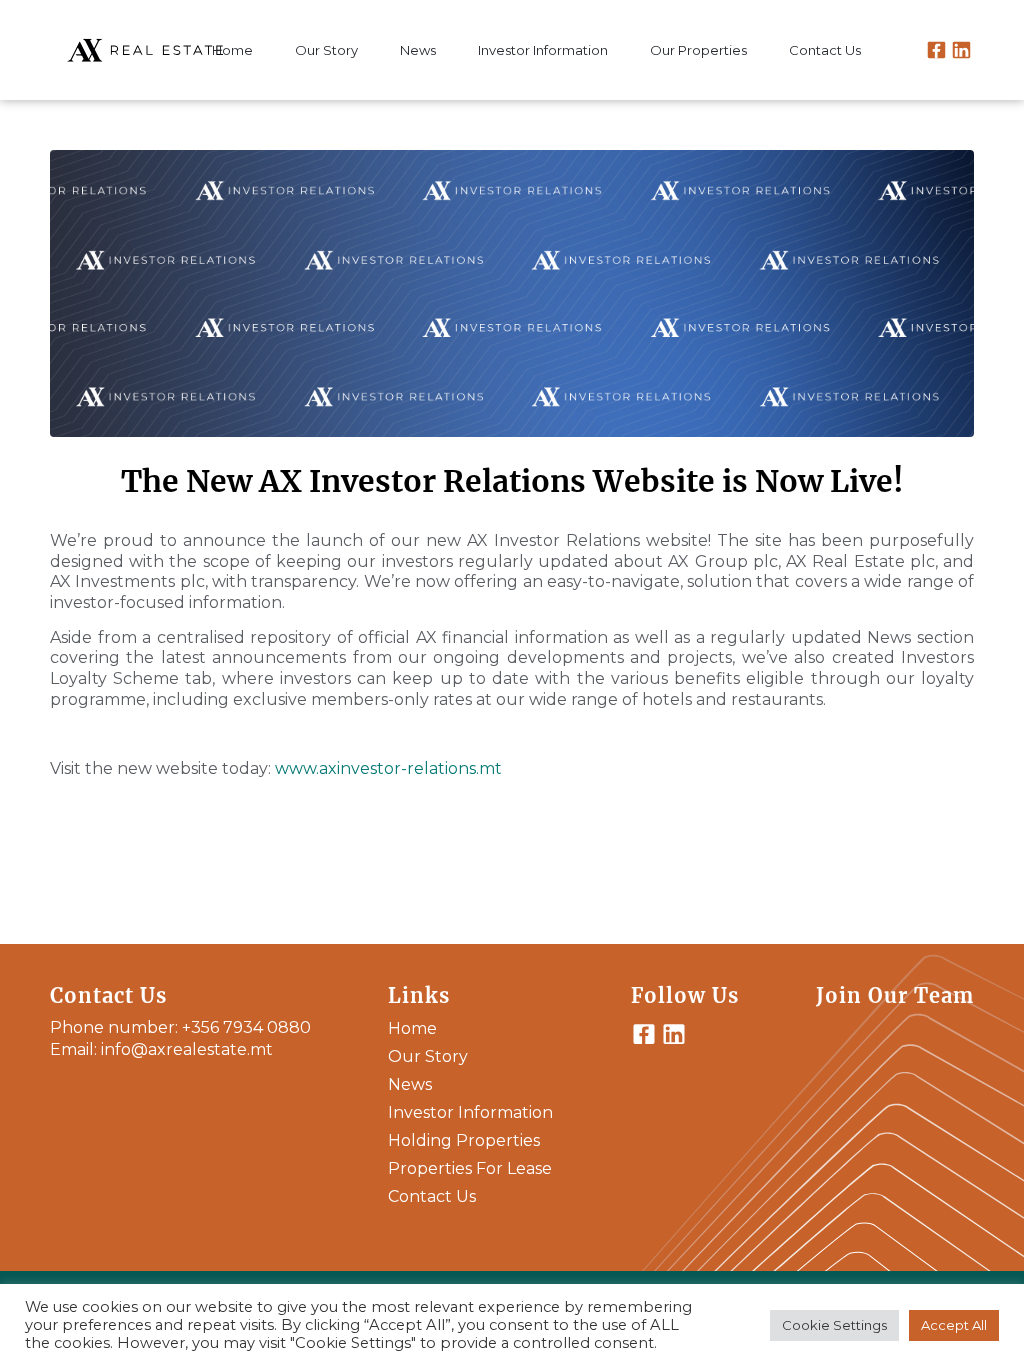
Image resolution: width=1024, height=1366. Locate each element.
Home (412, 1028)
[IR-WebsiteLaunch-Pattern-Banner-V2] (512, 293)
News (410, 1084)
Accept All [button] (954, 1325)
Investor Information (470, 1112)
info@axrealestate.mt (187, 1049)
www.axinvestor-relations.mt (390, 768)
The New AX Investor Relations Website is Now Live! (512, 481)
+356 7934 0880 (246, 1027)
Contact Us (432, 1196)
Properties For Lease (470, 1168)
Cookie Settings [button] (834, 1325)
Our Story (428, 1056)
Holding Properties (464, 1140)
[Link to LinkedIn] (961, 54)
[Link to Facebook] (936, 54)
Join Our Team (895, 995)
